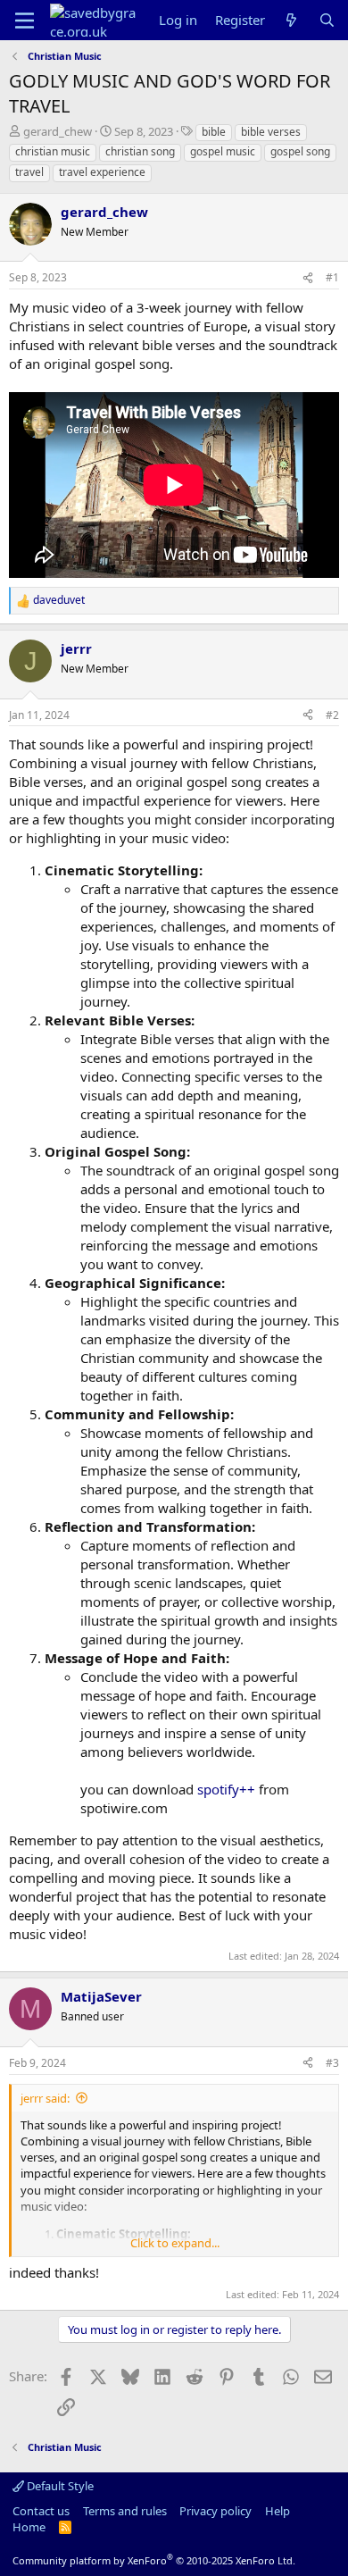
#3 (332, 2063)
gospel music (223, 151)
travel (29, 172)
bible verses (271, 132)
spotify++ (226, 1789)
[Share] (308, 278)
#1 (332, 277)
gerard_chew (58, 131)
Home (29, 2527)
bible (214, 132)
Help (278, 2511)
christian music (53, 151)
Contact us (41, 2511)
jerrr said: (45, 2098)
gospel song (300, 151)
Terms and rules (125, 2511)
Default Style (59, 2486)
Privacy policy (215, 2511)
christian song (140, 151)
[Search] (327, 20)
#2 (332, 715)
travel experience (102, 172)
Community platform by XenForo (154, 2560)
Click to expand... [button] (175, 2243)
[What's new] (291, 20)
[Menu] (25, 21)
